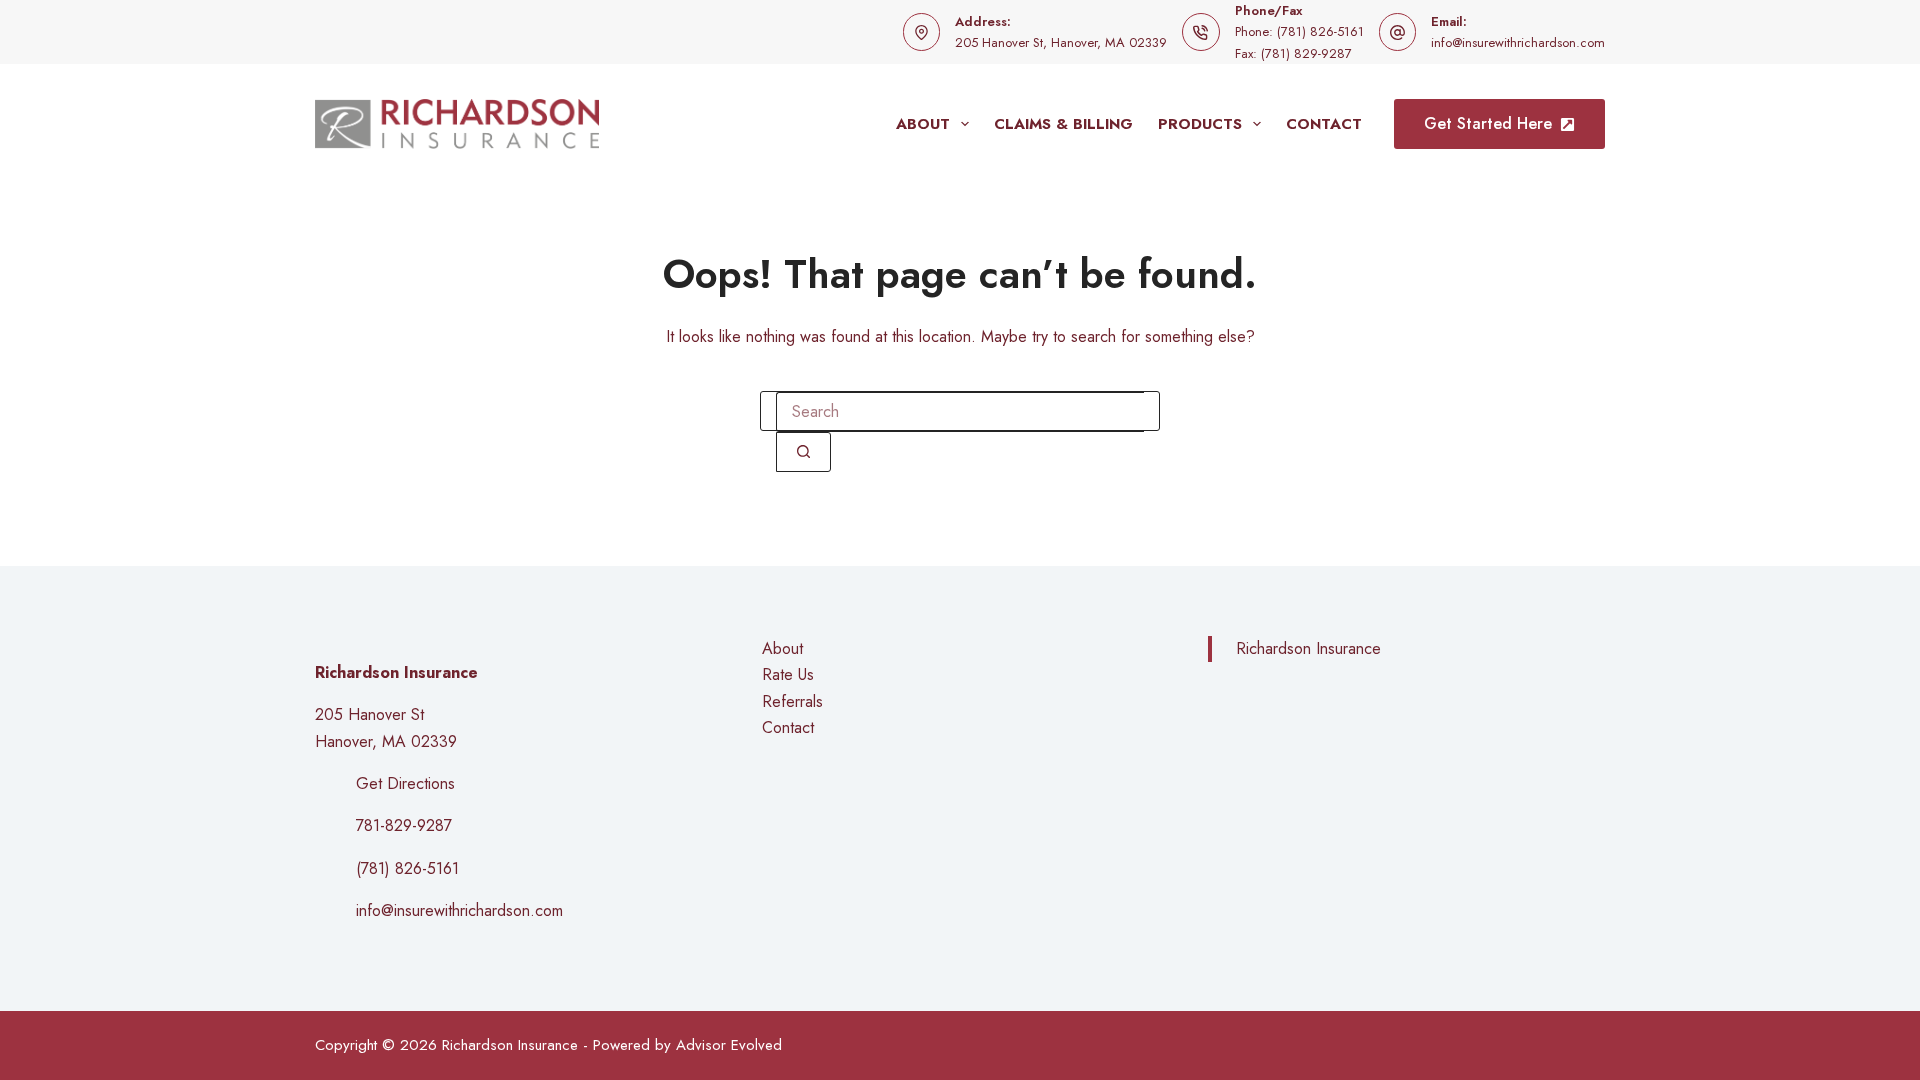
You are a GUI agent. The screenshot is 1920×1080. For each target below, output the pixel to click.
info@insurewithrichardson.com (1518, 42)
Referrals (792, 701)
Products (1200, 124)
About (923, 124)
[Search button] (803, 452)
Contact (1324, 124)
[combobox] (960, 412)
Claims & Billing (1063, 124)
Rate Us (788, 674)
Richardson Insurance (1308, 648)
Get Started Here (1488, 123)
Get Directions (405, 783)
